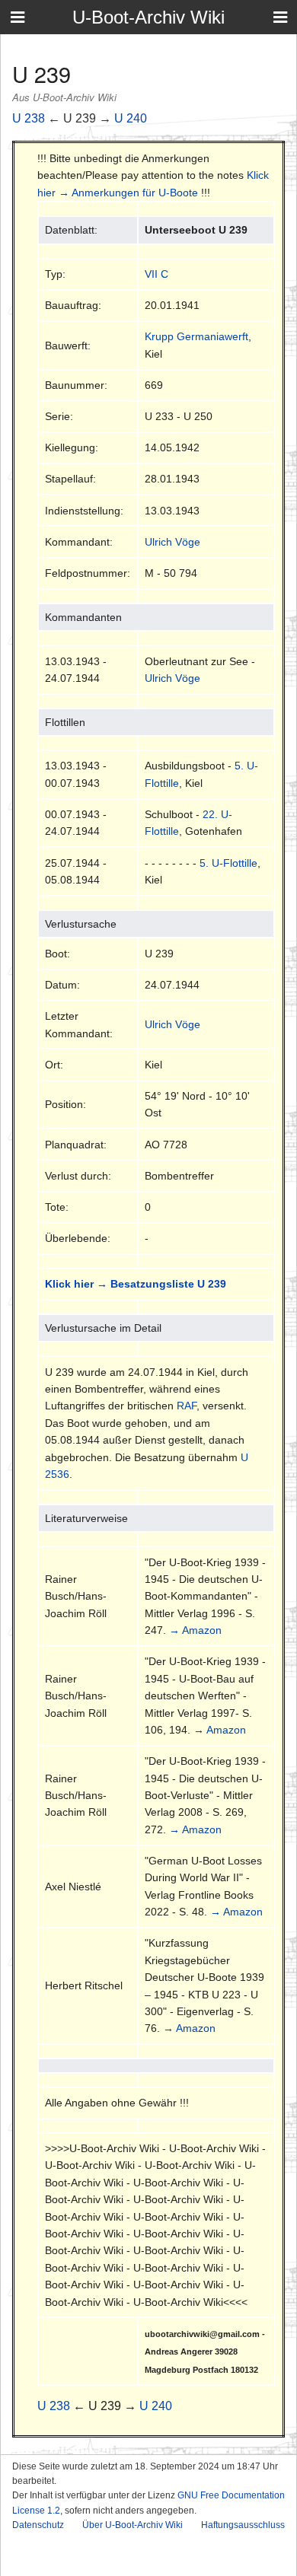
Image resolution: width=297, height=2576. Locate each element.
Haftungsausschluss (243, 2525)
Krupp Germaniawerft (196, 336)
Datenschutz (38, 2525)
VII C (156, 274)
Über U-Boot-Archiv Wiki (133, 2525)
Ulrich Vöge (172, 542)
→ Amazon (195, 1630)
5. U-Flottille (228, 863)
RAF (187, 1406)
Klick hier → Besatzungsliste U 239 (136, 1284)
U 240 (131, 118)
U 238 (29, 118)
